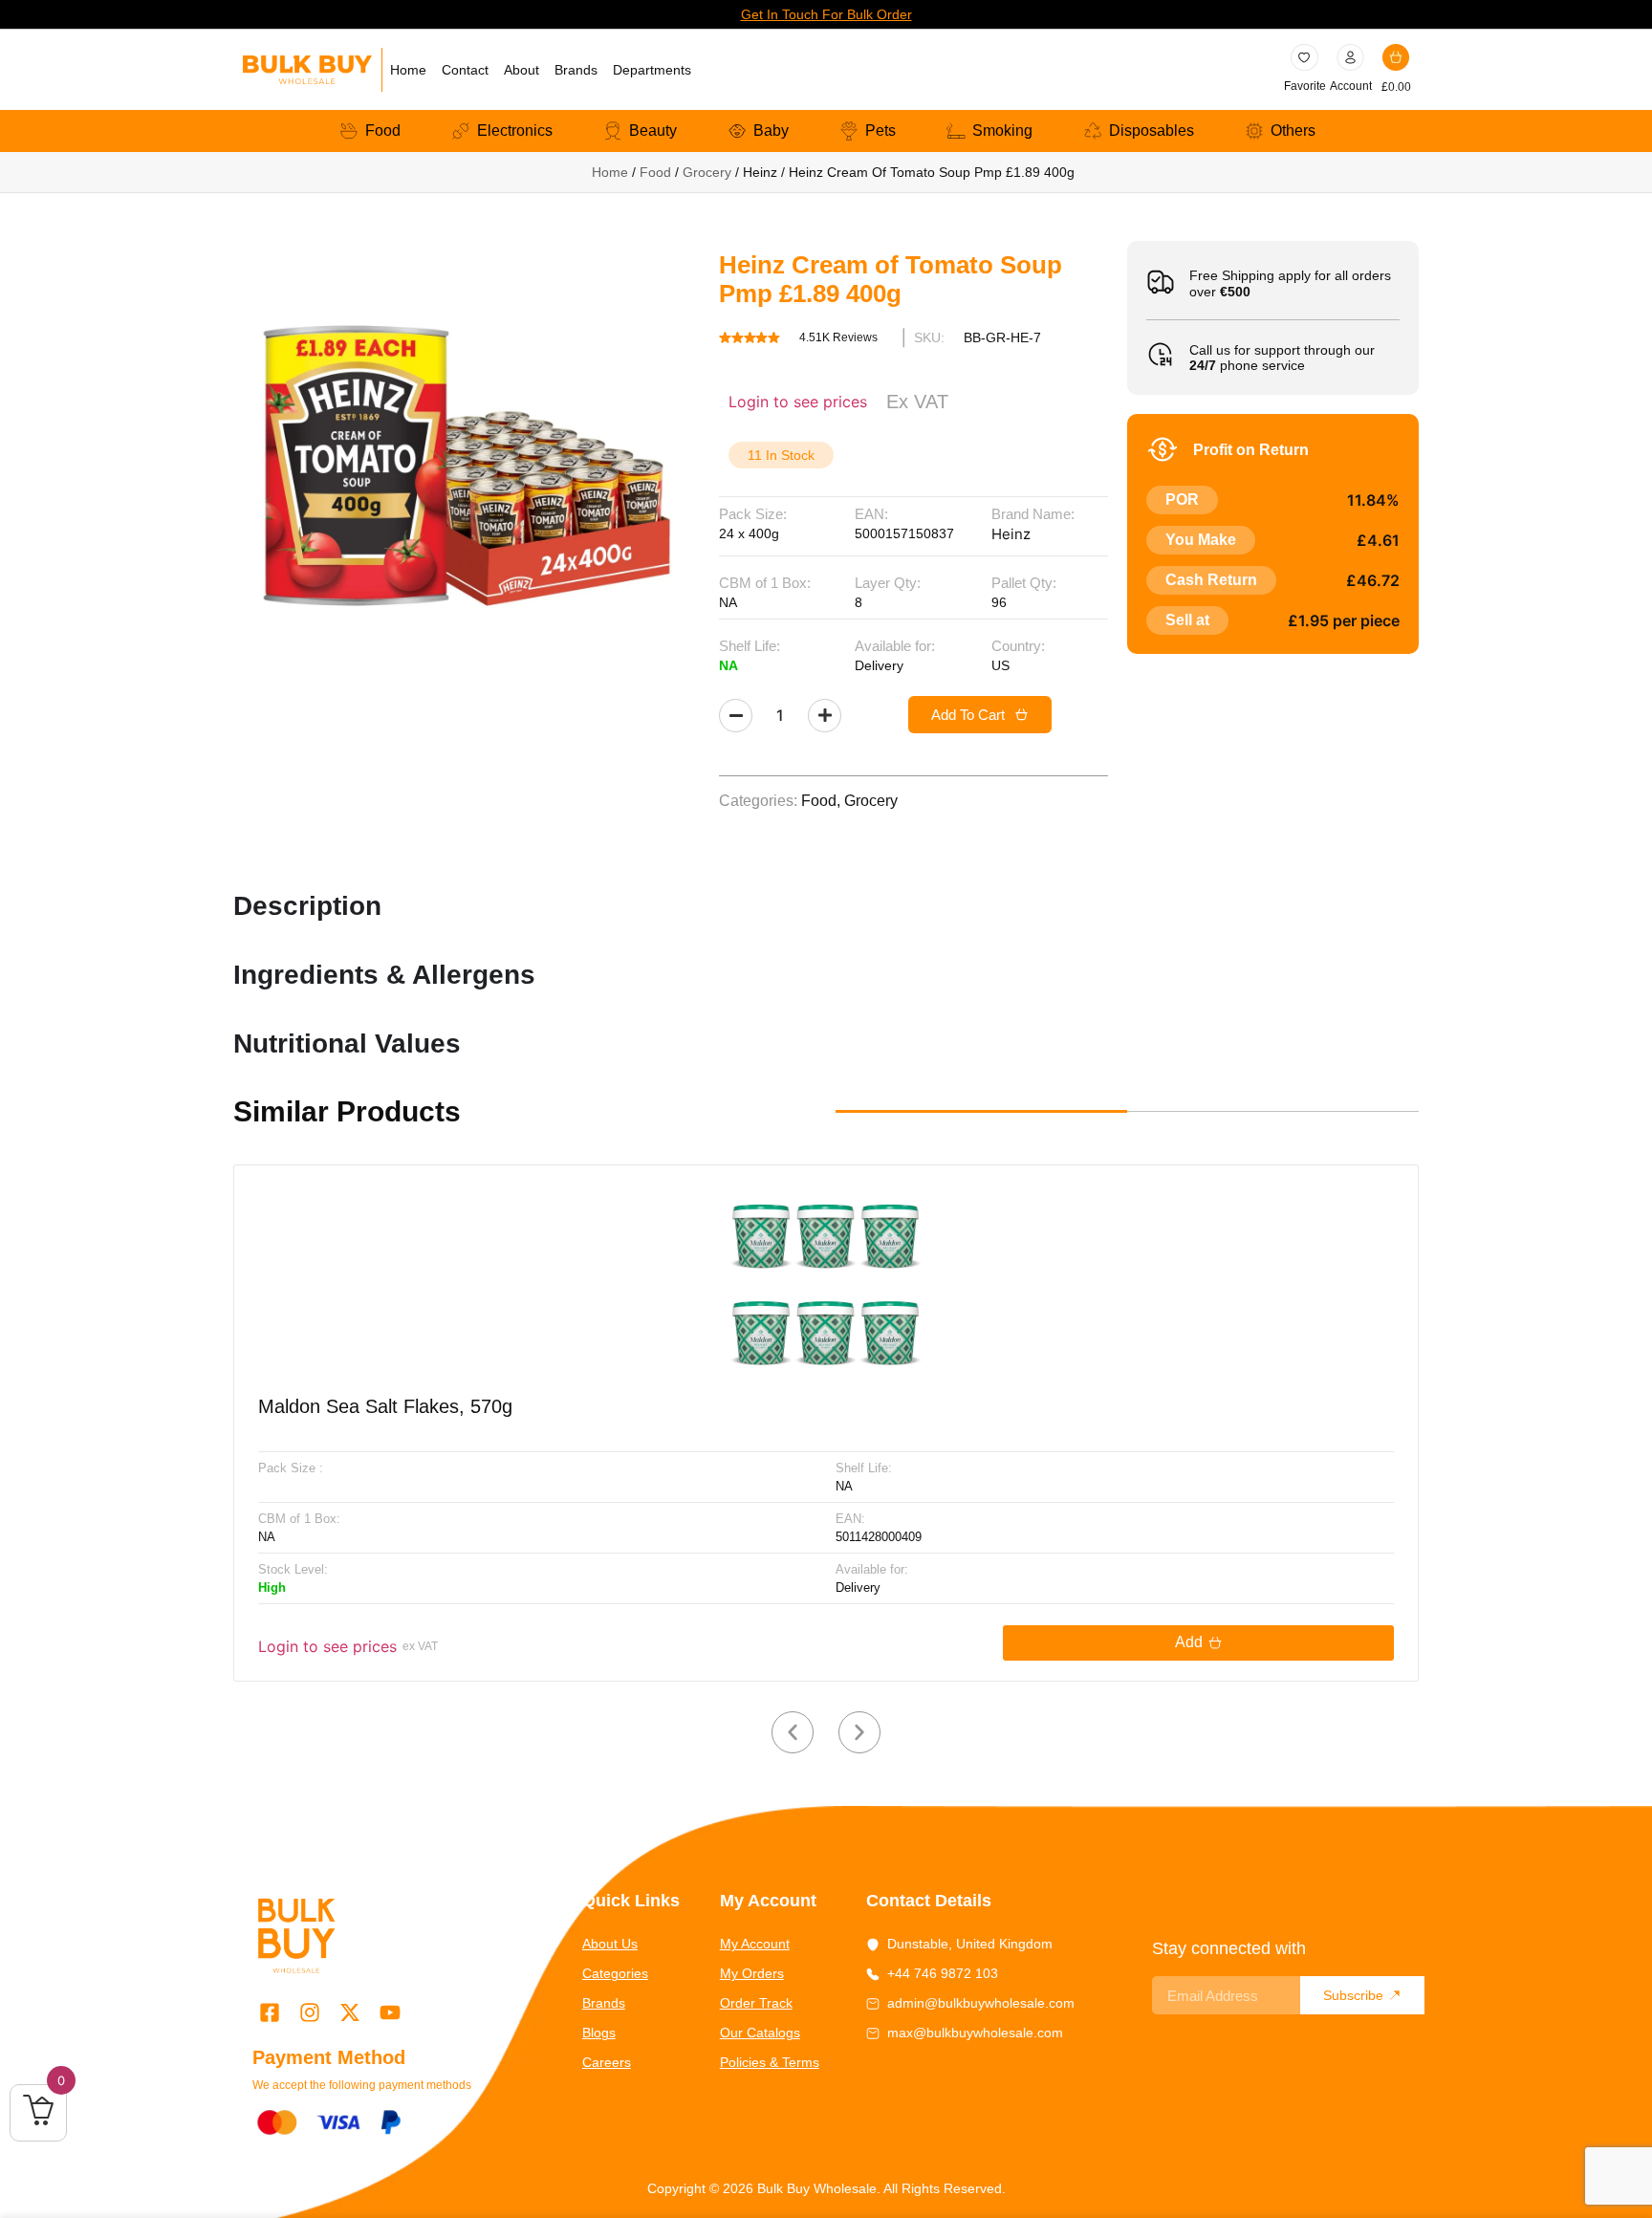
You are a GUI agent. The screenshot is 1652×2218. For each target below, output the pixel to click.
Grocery (707, 172)
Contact (465, 70)
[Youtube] (391, 2012)
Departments (652, 70)
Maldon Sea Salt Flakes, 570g (385, 1406)
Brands (576, 70)
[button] (793, 1732)
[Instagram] (309, 2012)
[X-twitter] (349, 2012)
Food (655, 172)
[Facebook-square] (269, 2012)
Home (408, 70)
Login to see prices (798, 402)
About (522, 70)
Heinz (1011, 534)
